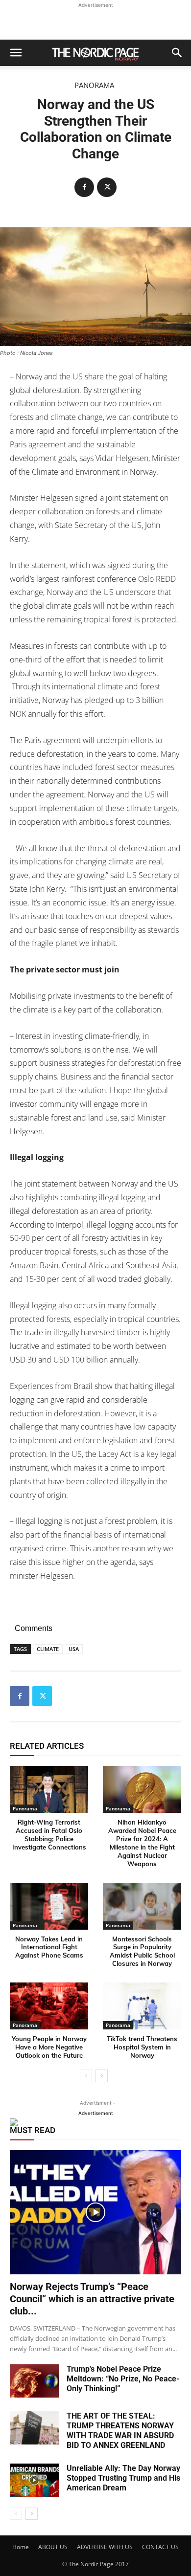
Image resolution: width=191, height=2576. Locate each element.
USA (74, 1649)
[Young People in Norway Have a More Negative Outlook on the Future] (49, 2006)
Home (21, 2547)
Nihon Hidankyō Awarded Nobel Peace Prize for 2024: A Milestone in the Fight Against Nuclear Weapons (142, 1843)
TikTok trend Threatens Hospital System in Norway (142, 2047)
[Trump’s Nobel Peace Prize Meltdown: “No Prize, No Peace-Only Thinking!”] (34, 2381)
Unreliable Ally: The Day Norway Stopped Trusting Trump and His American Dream (123, 2478)
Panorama (94, 85)
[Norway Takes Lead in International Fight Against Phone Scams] (49, 1906)
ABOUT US (53, 2547)
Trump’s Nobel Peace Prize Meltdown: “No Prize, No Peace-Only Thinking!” (123, 2379)
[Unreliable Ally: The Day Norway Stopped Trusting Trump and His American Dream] (34, 2480)
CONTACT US (160, 2547)
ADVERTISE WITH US (105, 2547)
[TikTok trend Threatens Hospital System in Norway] (142, 2006)
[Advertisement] (95, 22)
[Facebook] (84, 187)
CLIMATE (48, 1649)
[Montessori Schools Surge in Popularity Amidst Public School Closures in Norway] (142, 1906)
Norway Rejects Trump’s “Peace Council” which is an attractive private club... (92, 2299)
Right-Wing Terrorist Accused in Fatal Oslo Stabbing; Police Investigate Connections (49, 1835)
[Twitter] (107, 187)
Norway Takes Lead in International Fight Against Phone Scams (49, 1947)
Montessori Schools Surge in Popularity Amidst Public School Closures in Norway (142, 1951)
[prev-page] (86, 2076)
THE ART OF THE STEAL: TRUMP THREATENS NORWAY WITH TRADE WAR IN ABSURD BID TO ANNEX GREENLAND (120, 2431)
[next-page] (102, 2076)
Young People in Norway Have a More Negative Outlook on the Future (49, 2047)
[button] (16, 53)
